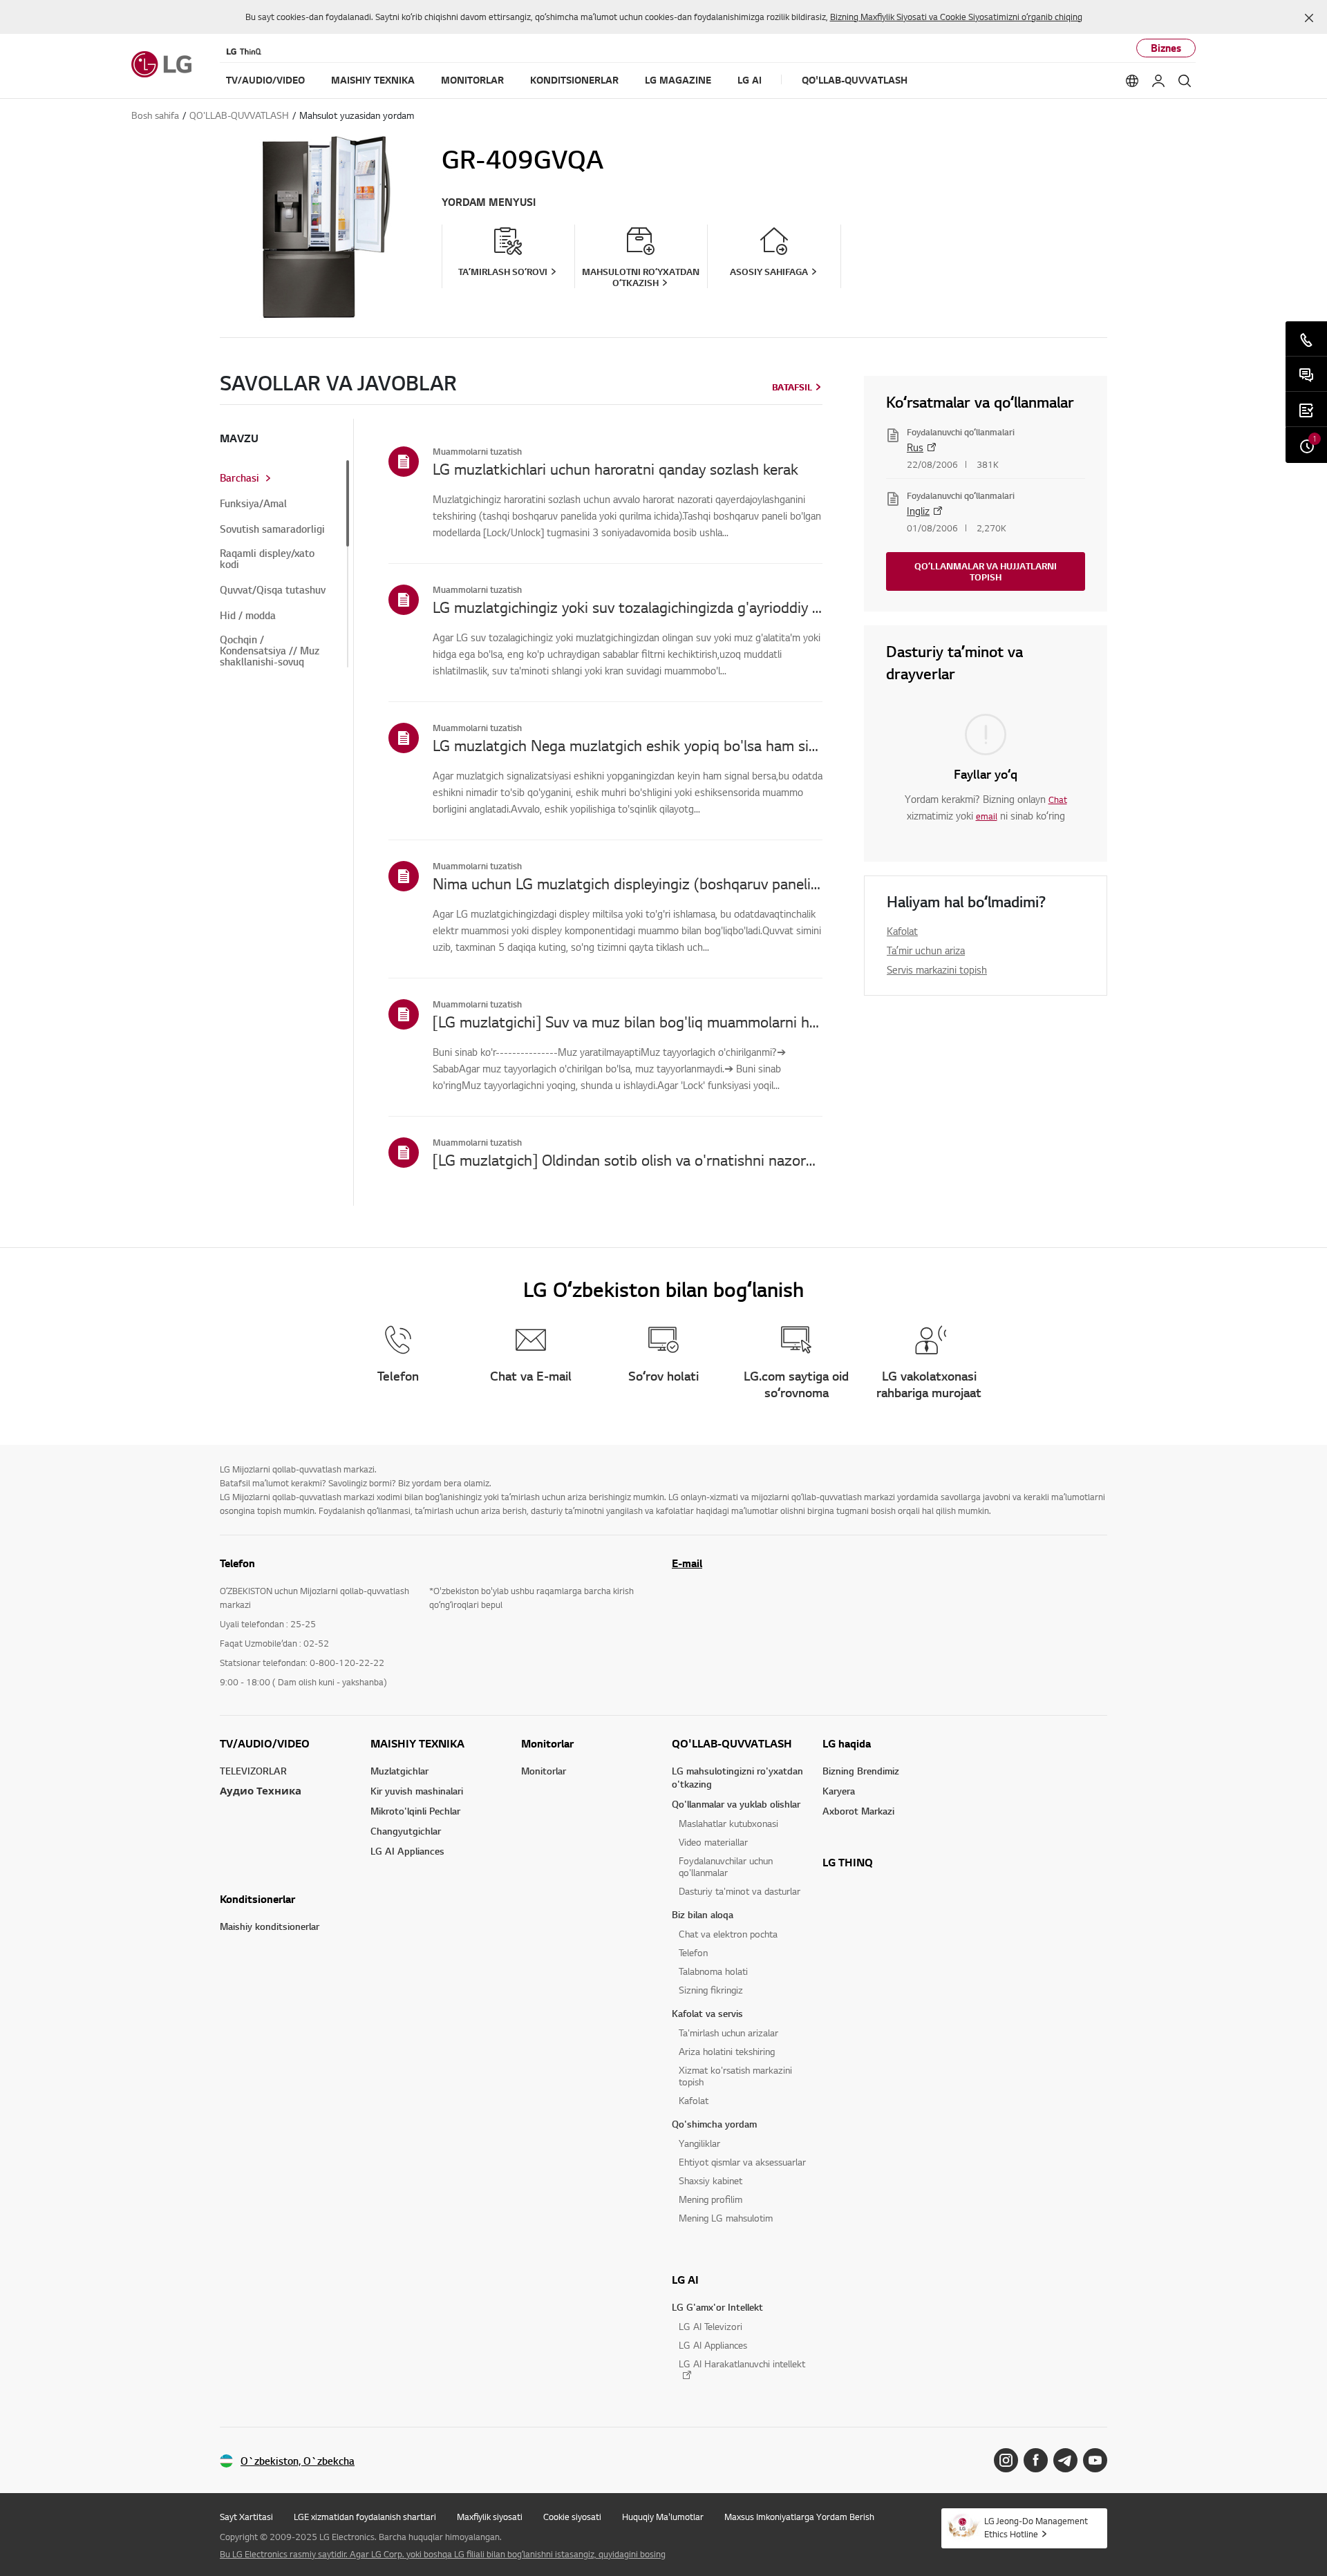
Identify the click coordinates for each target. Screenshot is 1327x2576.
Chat (1058, 799)
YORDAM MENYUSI (489, 202)
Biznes (1166, 48)
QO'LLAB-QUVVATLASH (732, 1743)
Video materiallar (713, 1842)
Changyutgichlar (406, 1831)
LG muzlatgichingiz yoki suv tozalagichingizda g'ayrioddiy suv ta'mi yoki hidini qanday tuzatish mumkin (628, 607)
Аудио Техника (261, 1791)
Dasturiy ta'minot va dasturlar (740, 1891)
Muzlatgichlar (399, 1771)
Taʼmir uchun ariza (926, 950)
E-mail (687, 1563)
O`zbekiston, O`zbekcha (298, 2461)
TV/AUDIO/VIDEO (265, 1743)
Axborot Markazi (858, 1811)
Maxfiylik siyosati (490, 2517)
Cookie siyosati (572, 2517)
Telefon (693, 1952)
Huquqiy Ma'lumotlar (663, 2517)
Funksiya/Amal (253, 504)
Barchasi (239, 478)
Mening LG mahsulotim (726, 2218)
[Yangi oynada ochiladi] (1006, 2460)
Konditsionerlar (257, 1899)
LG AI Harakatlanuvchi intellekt (742, 2364)
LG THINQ (848, 1862)
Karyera (839, 1791)
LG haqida (847, 1743)
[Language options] (1132, 81)
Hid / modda (248, 616)
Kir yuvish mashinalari (417, 1791)
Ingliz (918, 511)
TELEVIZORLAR (253, 1771)
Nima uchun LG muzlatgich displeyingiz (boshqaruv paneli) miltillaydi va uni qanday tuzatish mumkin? (628, 883)
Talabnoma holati (713, 1971)
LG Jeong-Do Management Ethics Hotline (1036, 2527)
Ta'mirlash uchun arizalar (728, 2033)
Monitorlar (547, 1743)
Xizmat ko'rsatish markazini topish (735, 2076)
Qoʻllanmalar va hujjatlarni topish (986, 571)
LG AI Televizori (710, 2326)
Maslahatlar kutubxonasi (728, 1823)
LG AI (685, 2280)
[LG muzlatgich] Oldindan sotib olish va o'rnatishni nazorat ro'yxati (628, 1159)
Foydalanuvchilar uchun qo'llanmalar (726, 1866)
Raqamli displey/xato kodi (267, 559)
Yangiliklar (699, 2143)
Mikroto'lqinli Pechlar (415, 1811)
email (987, 816)
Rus (915, 447)
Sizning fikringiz (711, 1990)
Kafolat (902, 931)
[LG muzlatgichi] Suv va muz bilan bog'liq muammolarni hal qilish (628, 1021)
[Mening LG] (1158, 81)
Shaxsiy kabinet (710, 2180)
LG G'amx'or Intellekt (717, 2307)
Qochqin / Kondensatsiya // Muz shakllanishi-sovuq (270, 651)
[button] (1309, 18)
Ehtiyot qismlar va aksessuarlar (742, 2162)
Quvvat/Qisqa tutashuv (273, 590)
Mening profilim (710, 2199)
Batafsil (792, 387)
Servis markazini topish (937, 969)
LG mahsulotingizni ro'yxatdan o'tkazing (737, 1777)
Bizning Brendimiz (861, 1771)
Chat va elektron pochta (728, 1934)
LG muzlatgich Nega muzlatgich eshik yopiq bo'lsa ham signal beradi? (628, 745)
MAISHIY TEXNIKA (417, 1743)
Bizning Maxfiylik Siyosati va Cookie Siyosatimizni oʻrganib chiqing (956, 17)
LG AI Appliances (407, 1851)
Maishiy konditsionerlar (270, 1926)
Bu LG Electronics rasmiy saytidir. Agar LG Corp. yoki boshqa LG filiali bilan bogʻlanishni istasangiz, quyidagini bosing (443, 2554)
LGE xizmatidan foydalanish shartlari (365, 2517)
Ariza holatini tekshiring (727, 2051)
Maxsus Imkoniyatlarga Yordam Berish (799, 2517)
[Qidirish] (1185, 81)
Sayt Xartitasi (246, 2517)
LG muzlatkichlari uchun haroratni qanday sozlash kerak (615, 468)
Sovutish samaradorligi (272, 529)
